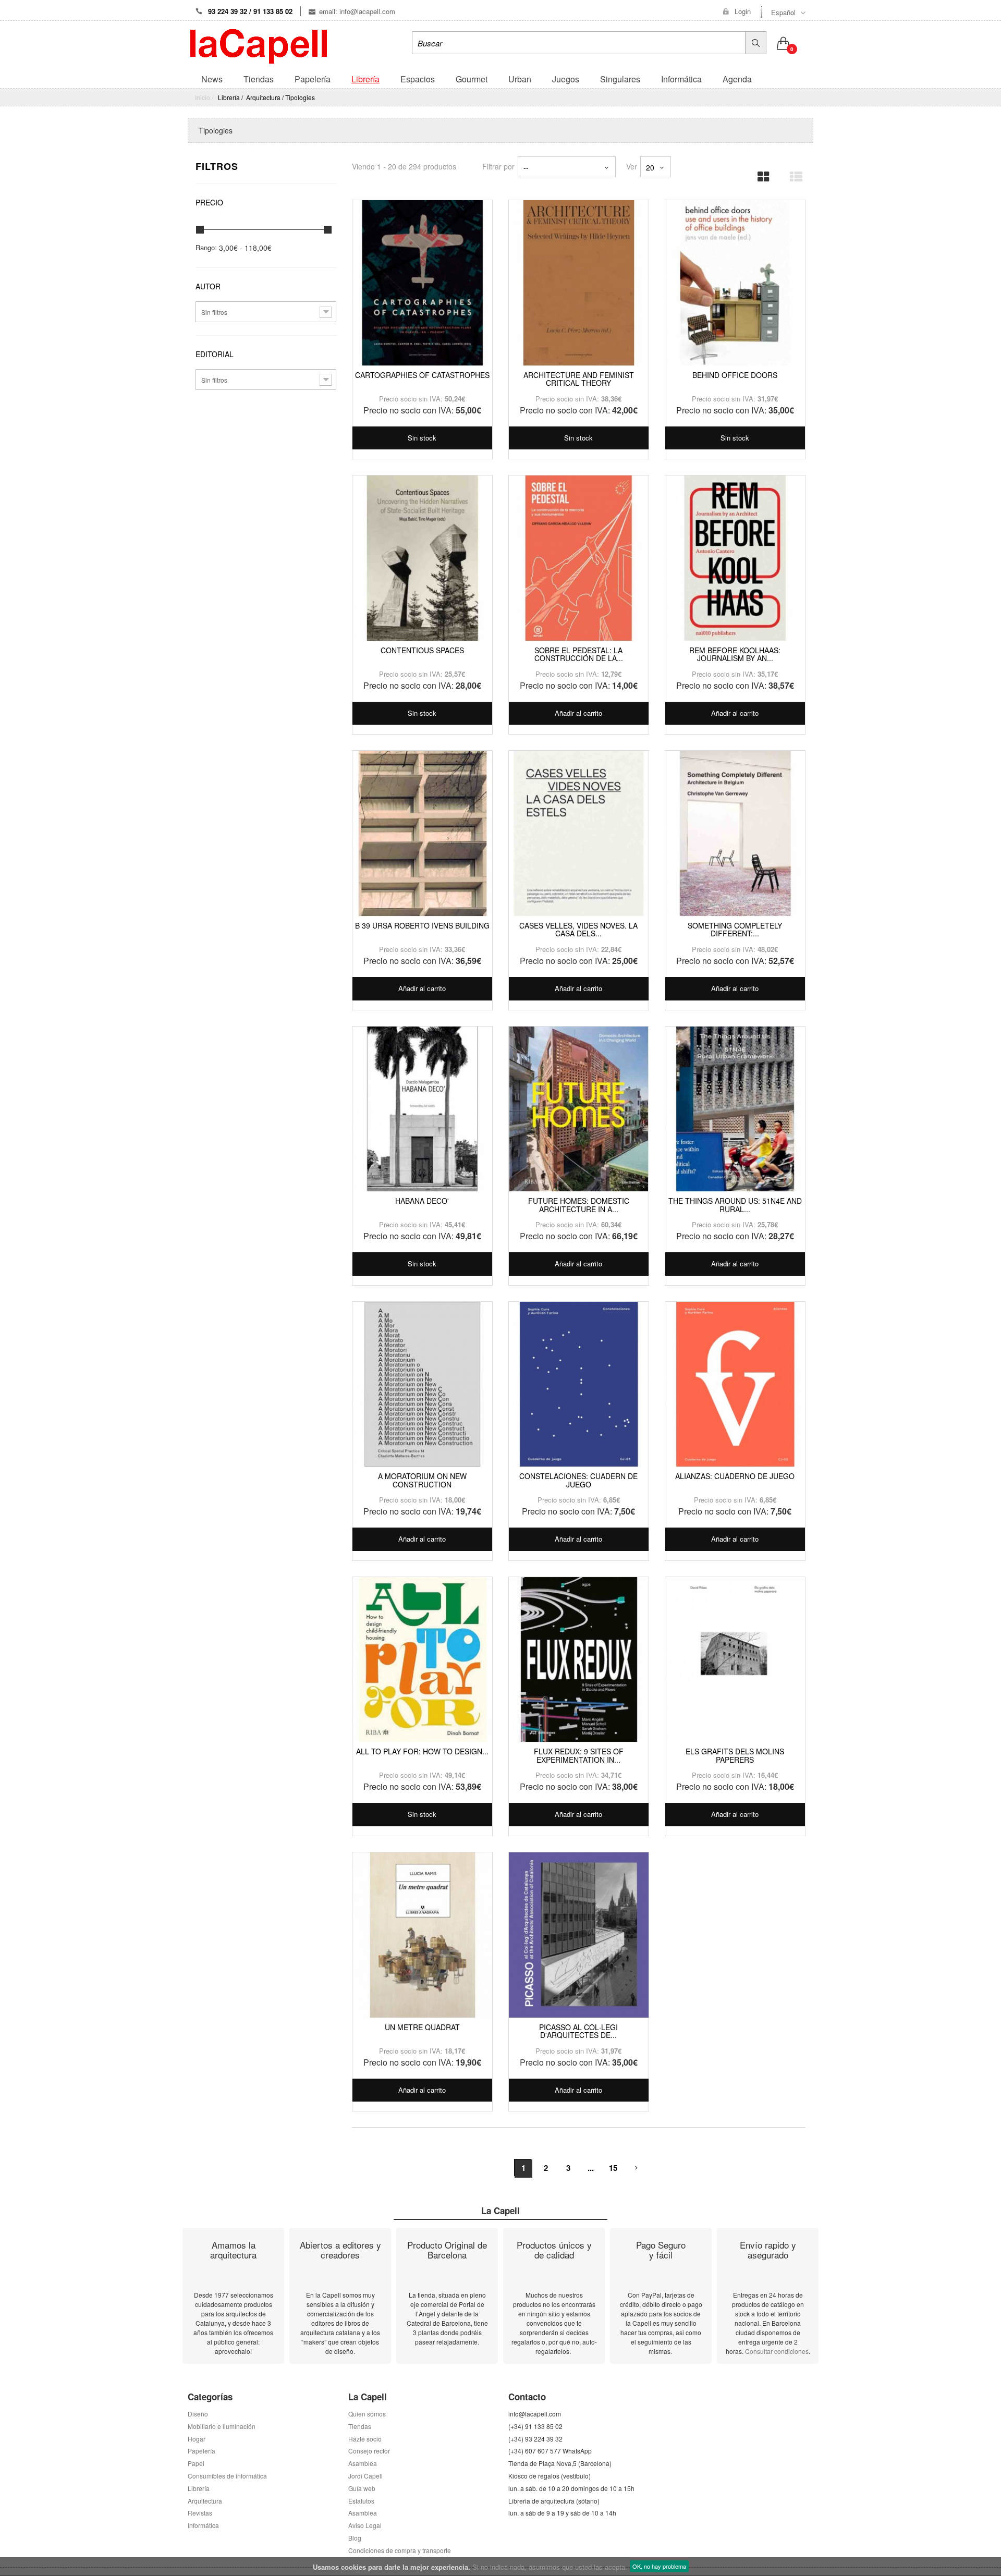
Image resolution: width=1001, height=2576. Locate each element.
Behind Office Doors (735, 375)
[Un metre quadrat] (422, 1935)
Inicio (203, 97)
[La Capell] (259, 45)
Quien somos (367, 2414)
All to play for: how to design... (422, 1751)
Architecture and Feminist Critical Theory (579, 379)
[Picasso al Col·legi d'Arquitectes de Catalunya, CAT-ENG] (579, 1935)
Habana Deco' (422, 1201)
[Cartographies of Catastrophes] (422, 283)
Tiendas (360, 2426)
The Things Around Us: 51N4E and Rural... (735, 1205)
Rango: (206, 248)
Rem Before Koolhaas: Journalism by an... (735, 654)
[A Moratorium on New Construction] (422, 1385)
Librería (199, 2488)
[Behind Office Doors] (735, 283)
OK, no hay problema (659, 2566)
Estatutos (361, 2501)
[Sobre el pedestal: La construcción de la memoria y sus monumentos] (579, 558)
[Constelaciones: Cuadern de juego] (579, 1385)
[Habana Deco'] (422, 1109)
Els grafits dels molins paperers (735, 1755)
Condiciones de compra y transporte (400, 2550)
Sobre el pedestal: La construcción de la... (579, 654)
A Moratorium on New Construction (422, 1480)
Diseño (198, 2414)
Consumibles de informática (227, 2476)
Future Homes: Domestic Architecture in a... (579, 1205)
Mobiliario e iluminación (222, 2426)
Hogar (197, 2439)
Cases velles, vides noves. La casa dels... (578, 929)
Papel (196, 2463)
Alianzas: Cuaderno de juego (735, 1476)
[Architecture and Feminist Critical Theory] (579, 283)
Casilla (760, 173)
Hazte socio (365, 2439)
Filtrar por (498, 166)
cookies (353, 2567)
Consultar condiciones (777, 2351)
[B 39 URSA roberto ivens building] (422, 834)
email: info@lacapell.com (357, 11)
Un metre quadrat (422, 2027)
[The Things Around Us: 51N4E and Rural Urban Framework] (735, 1109)
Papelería (202, 2451)
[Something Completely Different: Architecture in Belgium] (735, 834)
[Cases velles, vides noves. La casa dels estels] (579, 834)
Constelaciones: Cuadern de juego (578, 1480)
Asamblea (363, 2513)
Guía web (362, 2488)
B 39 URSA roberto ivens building (422, 925)
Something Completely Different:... (735, 929)
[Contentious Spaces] (422, 558)
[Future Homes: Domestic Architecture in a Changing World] (579, 1109)
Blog (355, 2538)
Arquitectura (205, 2501)
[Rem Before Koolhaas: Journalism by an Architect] (735, 558)
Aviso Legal (365, 2525)
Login (743, 11)
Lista (792, 173)
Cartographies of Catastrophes (422, 375)
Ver (632, 166)
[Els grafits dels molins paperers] (735, 1660)
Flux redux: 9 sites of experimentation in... (579, 1755)
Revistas (200, 2513)
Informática (203, 2525)
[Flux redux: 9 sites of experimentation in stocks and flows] (579, 1660)
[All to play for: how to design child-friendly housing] (422, 1660)
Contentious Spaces (422, 650)
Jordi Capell (365, 2476)
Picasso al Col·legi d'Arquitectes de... (578, 2031)
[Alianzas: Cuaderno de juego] (735, 1385)
